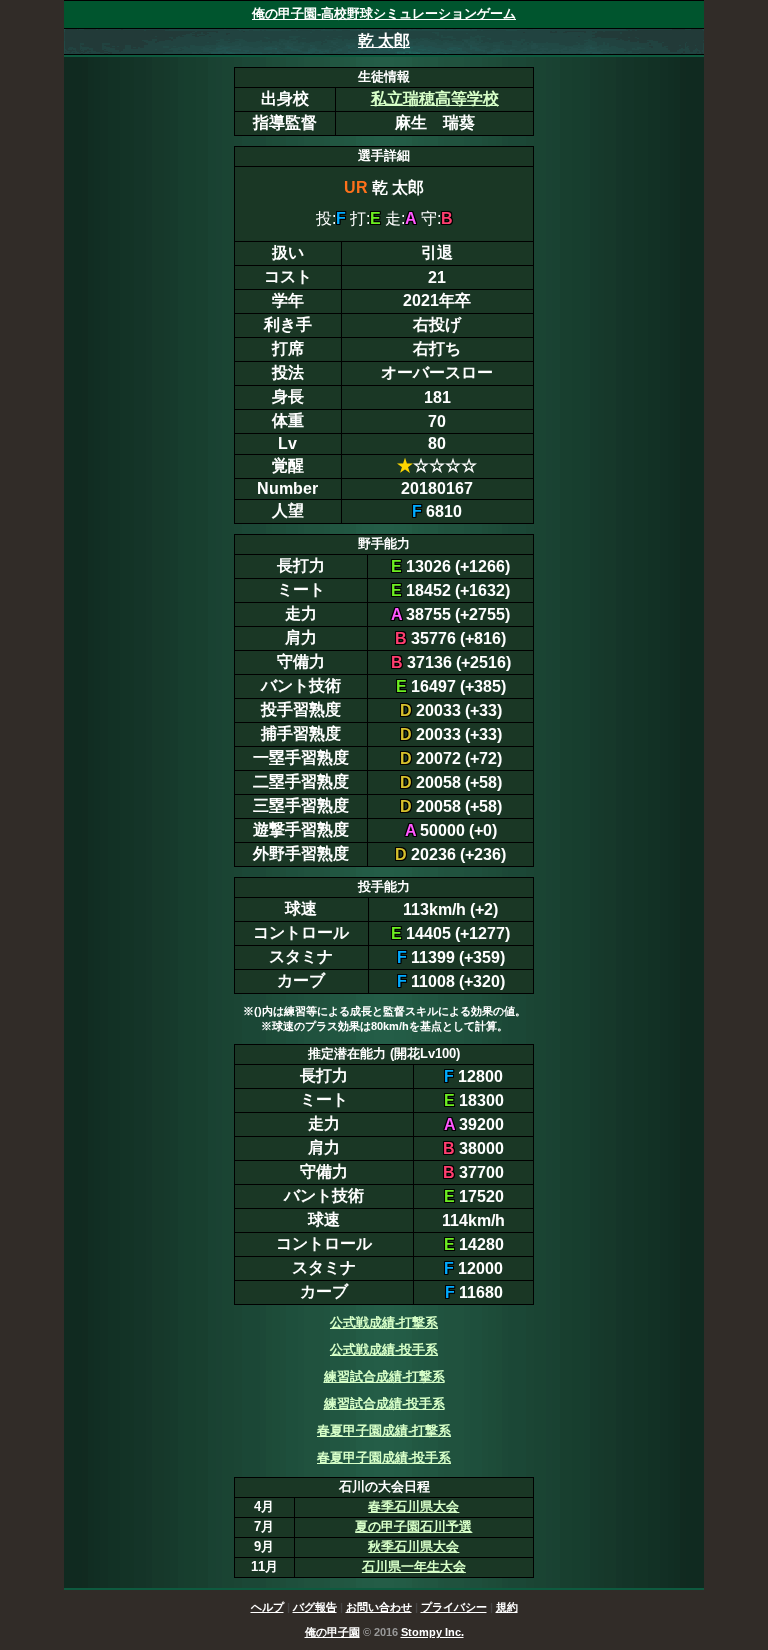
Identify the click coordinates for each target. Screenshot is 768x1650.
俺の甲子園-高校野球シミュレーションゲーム (384, 13)
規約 (507, 1607)
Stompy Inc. (432, 1632)
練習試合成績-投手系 (384, 1403)
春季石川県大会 (413, 1506)
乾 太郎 (384, 40)
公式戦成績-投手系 (384, 1349)
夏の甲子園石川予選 (413, 1526)
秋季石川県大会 (413, 1546)
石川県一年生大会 (414, 1566)
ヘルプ (267, 1607)
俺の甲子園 (332, 1632)
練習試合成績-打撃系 (384, 1376)
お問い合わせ (379, 1607)
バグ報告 (315, 1607)
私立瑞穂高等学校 (435, 98)
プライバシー (454, 1607)
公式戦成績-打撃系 (384, 1322)
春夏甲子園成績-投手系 (384, 1457)
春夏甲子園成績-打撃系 (384, 1430)
